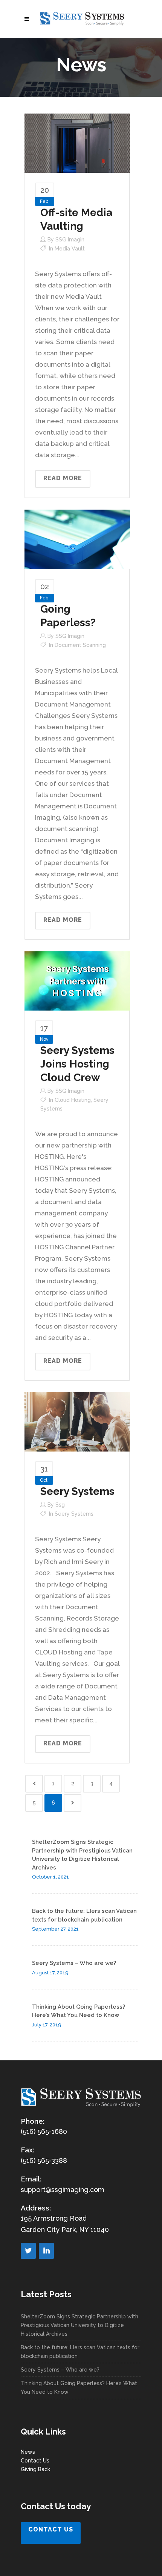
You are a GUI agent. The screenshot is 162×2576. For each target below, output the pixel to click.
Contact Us (35, 2461)
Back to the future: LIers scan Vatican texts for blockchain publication (80, 2352)
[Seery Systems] (77, 1421)
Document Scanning (80, 645)
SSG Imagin (70, 240)
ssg (60, 1505)
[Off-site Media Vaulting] (77, 143)
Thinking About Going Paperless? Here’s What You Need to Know (79, 2388)
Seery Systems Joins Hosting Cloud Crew (77, 1064)
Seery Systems (77, 1491)
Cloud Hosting (73, 1100)
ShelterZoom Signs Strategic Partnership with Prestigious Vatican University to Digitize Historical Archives (79, 2325)
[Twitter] (28, 2251)
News (28, 2452)
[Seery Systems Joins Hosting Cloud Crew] (77, 980)
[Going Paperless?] (77, 539)
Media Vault (70, 249)
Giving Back (35, 2469)
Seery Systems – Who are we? (74, 1963)
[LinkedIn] (46, 2251)
